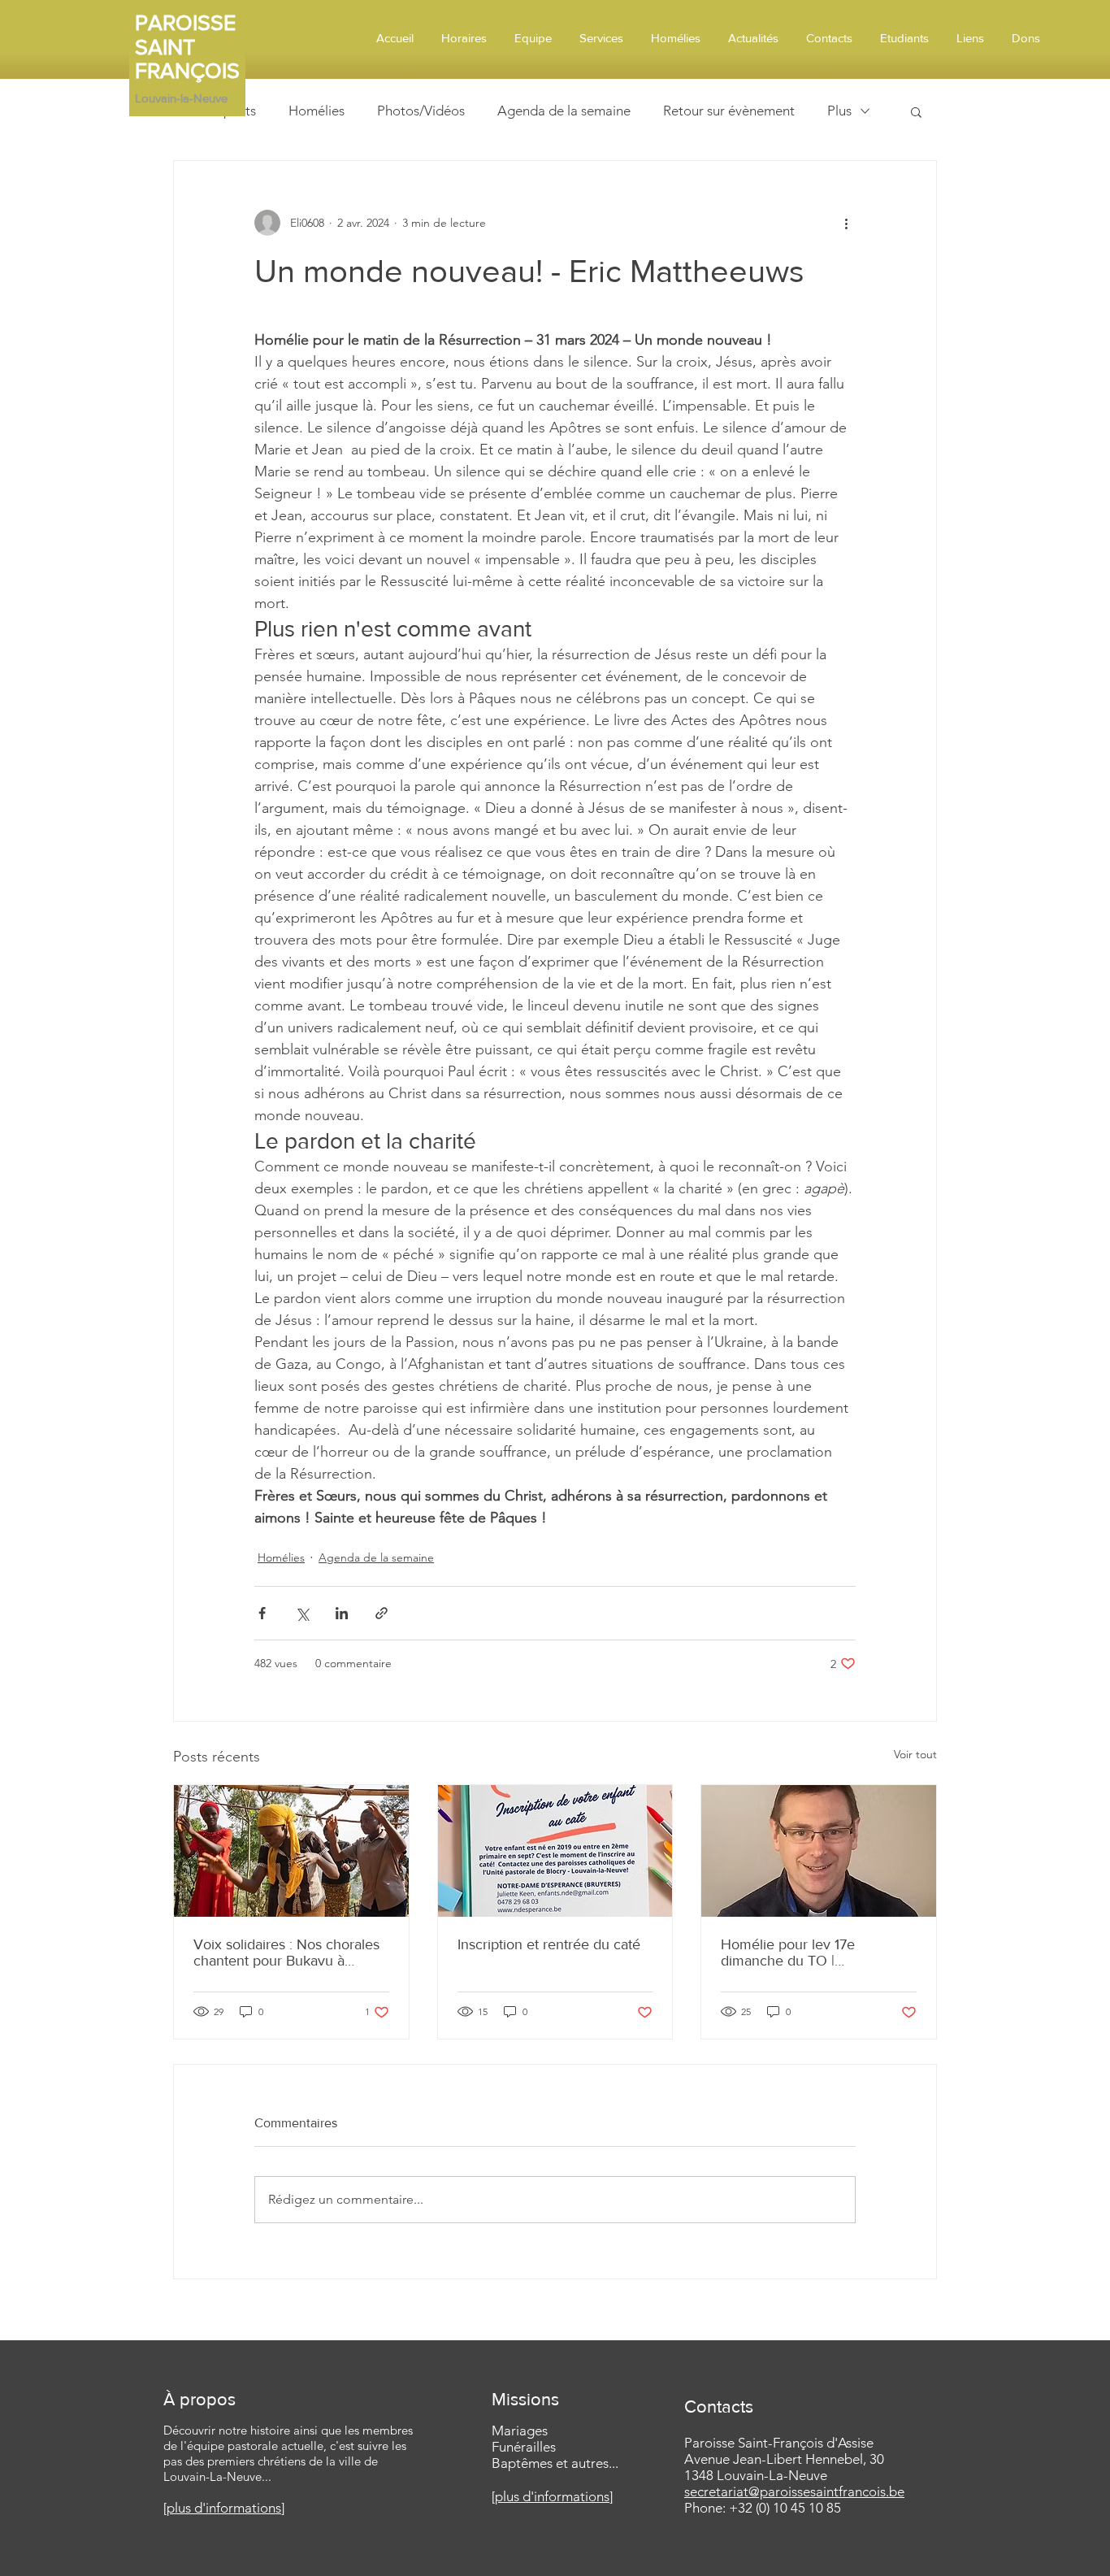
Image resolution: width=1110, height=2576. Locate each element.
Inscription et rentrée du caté (549, 1944)
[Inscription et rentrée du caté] (555, 1851)
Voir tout (915, 1754)
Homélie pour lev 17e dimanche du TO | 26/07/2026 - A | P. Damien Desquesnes (809, 1953)
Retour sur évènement (729, 111)
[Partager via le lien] (382, 1613)
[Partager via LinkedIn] (342, 1613)
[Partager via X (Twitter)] (302, 1613)
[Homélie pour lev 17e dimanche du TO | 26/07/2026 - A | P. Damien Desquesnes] (819, 1851)
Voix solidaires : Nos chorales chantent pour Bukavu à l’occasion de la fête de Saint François (286, 1953)
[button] (916, 111)
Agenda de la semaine (564, 111)
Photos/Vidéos (421, 111)
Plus (839, 111)
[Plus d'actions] (846, 223)
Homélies (317, 111)
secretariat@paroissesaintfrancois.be (794, 2491)
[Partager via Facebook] (262, 1613)
